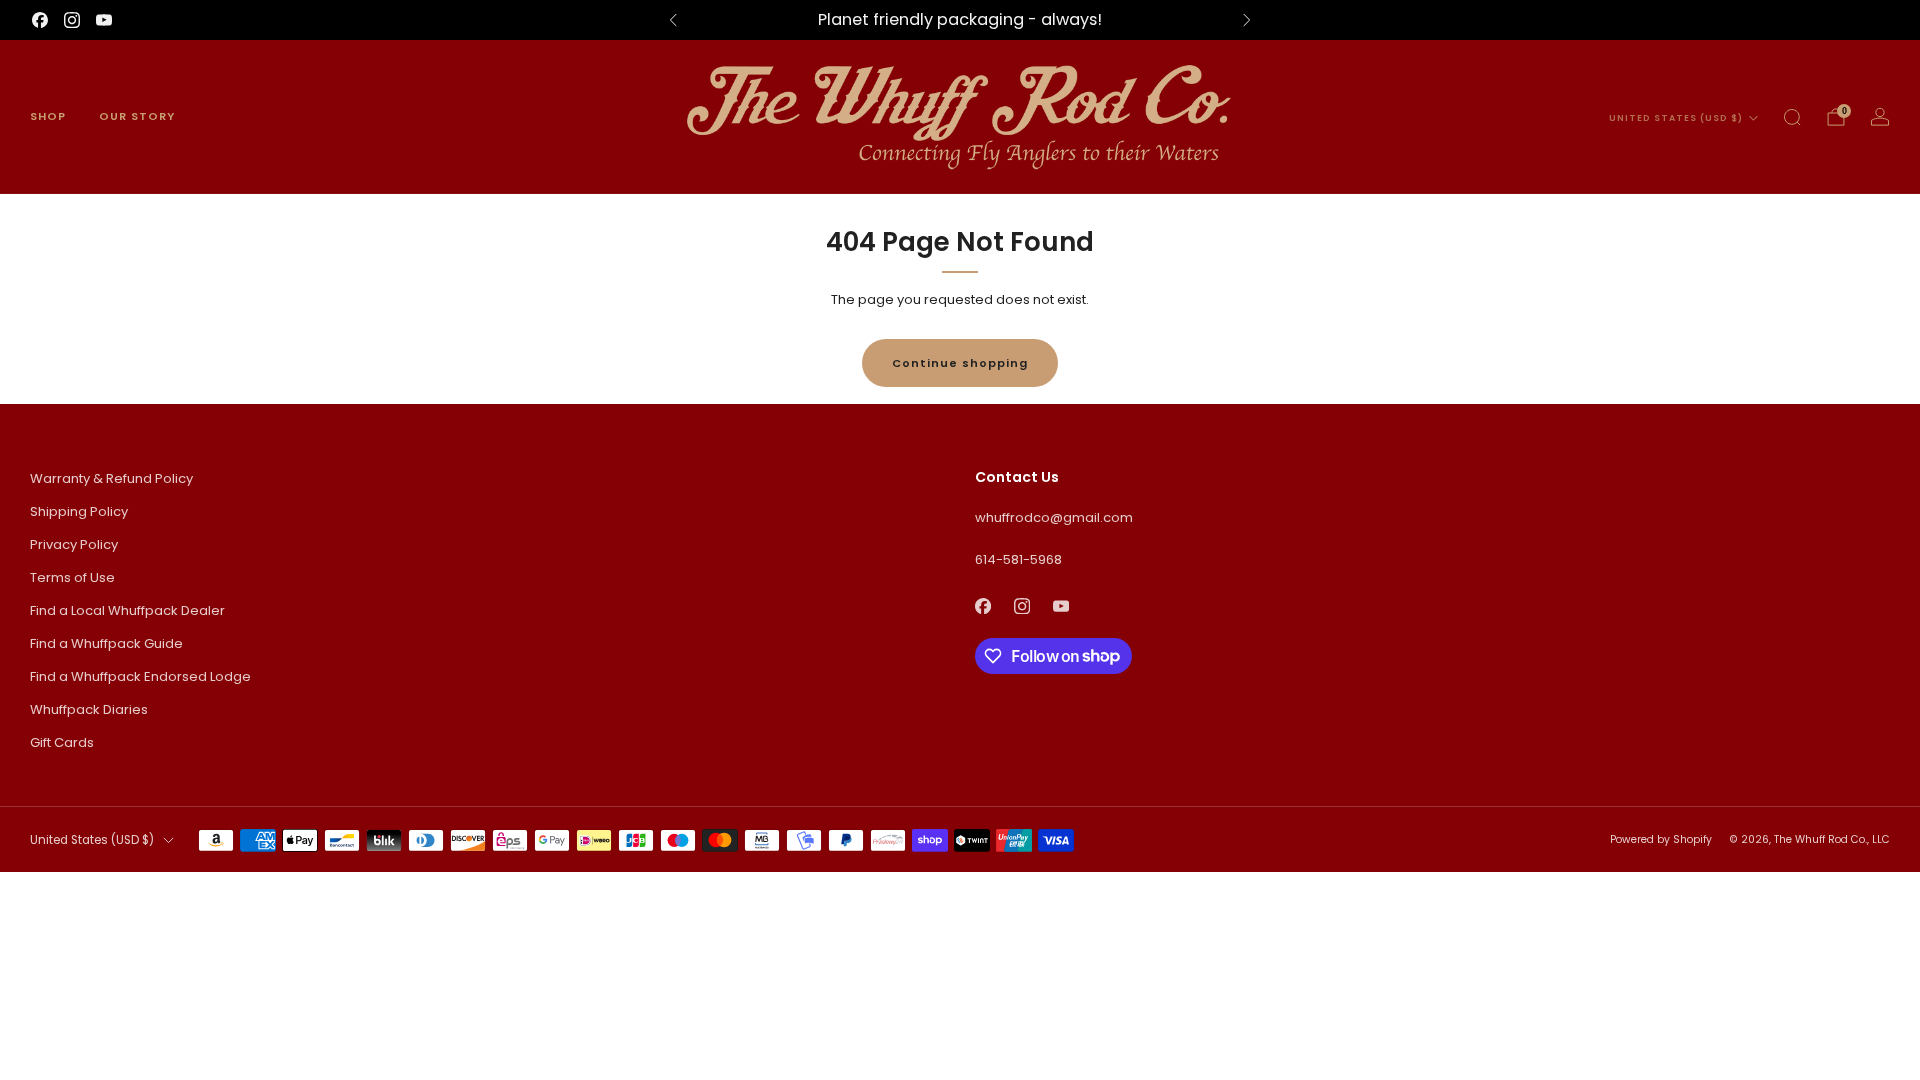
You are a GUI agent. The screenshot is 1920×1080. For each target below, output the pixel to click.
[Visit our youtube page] (104, 20)
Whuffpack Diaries (89, 709)
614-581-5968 (1018, 559)
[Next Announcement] (1247, 20)
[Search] (1792, 117)
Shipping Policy (79, 511)
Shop (48, 116)
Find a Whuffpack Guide (106, 643)
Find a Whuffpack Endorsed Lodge (140, 676)
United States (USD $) (1676, 118)
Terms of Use (72, 577)
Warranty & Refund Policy (111, 478)
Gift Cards (62, 742)
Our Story (137, 116)
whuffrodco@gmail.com (1054, 517)
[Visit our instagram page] (72, 20)
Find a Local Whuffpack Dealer (127, 610)
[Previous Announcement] (673, 20)
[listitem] (960, 20)
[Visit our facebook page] (40, 20)
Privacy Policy (74, 544)
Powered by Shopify (1661, 839)
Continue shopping (960, 363)
